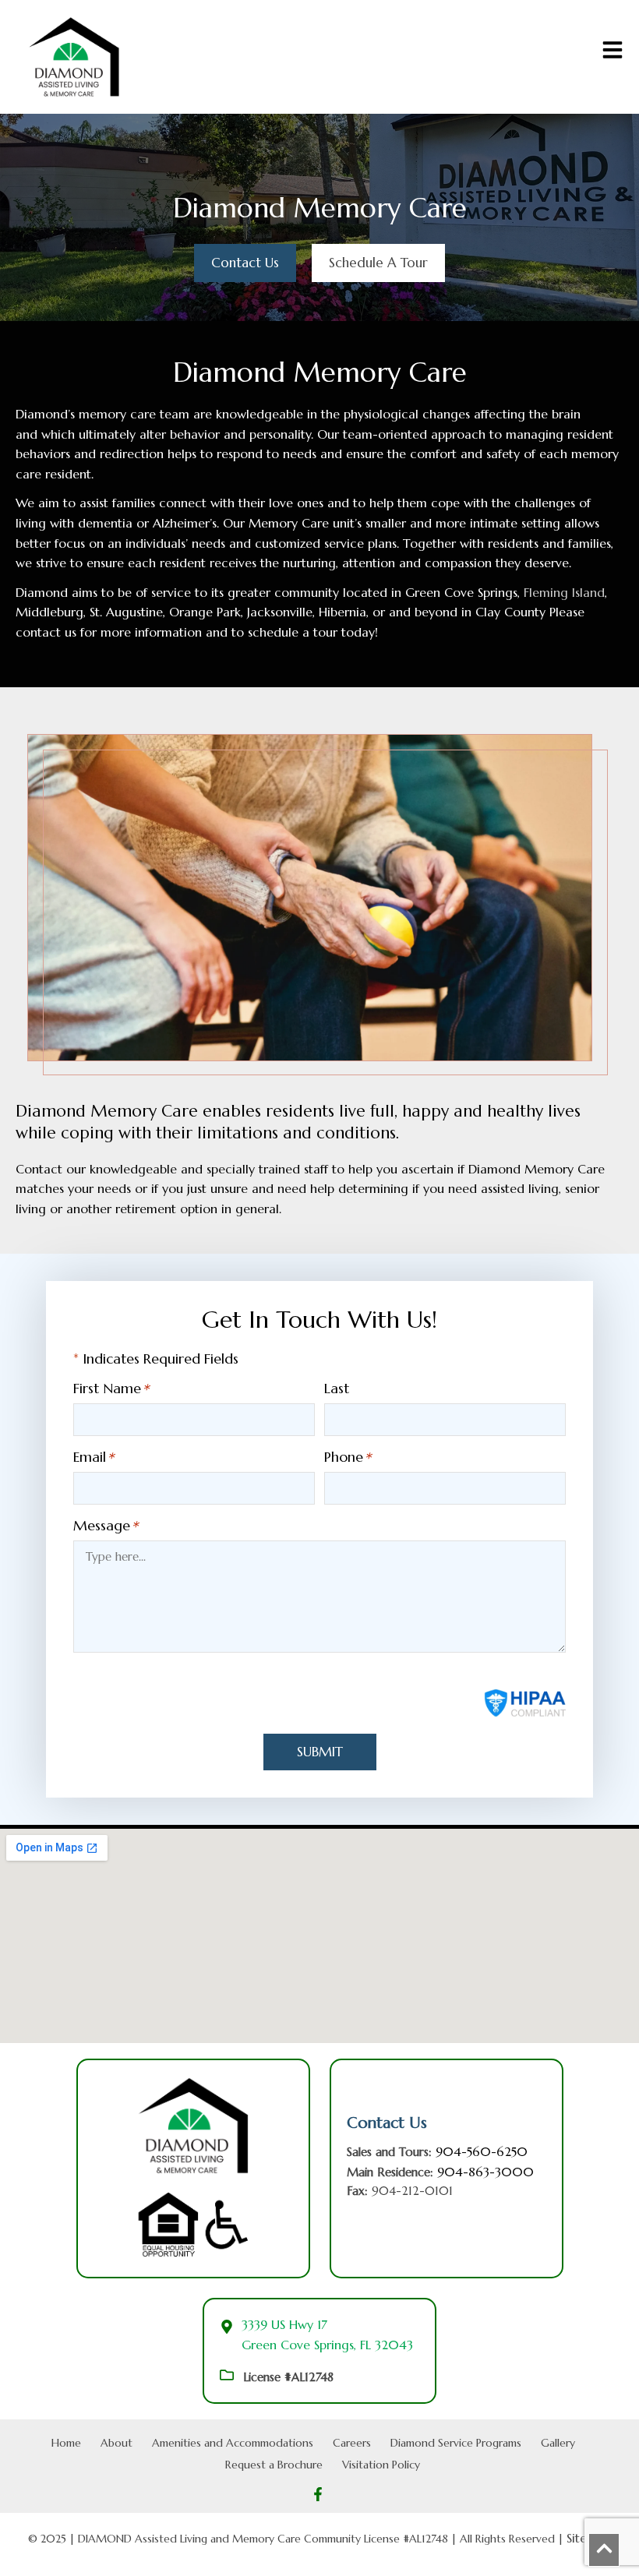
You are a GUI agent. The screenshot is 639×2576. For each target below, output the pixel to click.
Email (90, 1457)
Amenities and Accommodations (233, 2443)
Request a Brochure (274, 2465)
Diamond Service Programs (456, 2443)
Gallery (558, 2443)
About (117, 2443)
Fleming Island (564, 592)
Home (66, 2443)
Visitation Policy (381, 2465)
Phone (344, 1457)
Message (102, 1526)
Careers (352, 2443)
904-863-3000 (485, 2172)
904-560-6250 (482, 2151)
